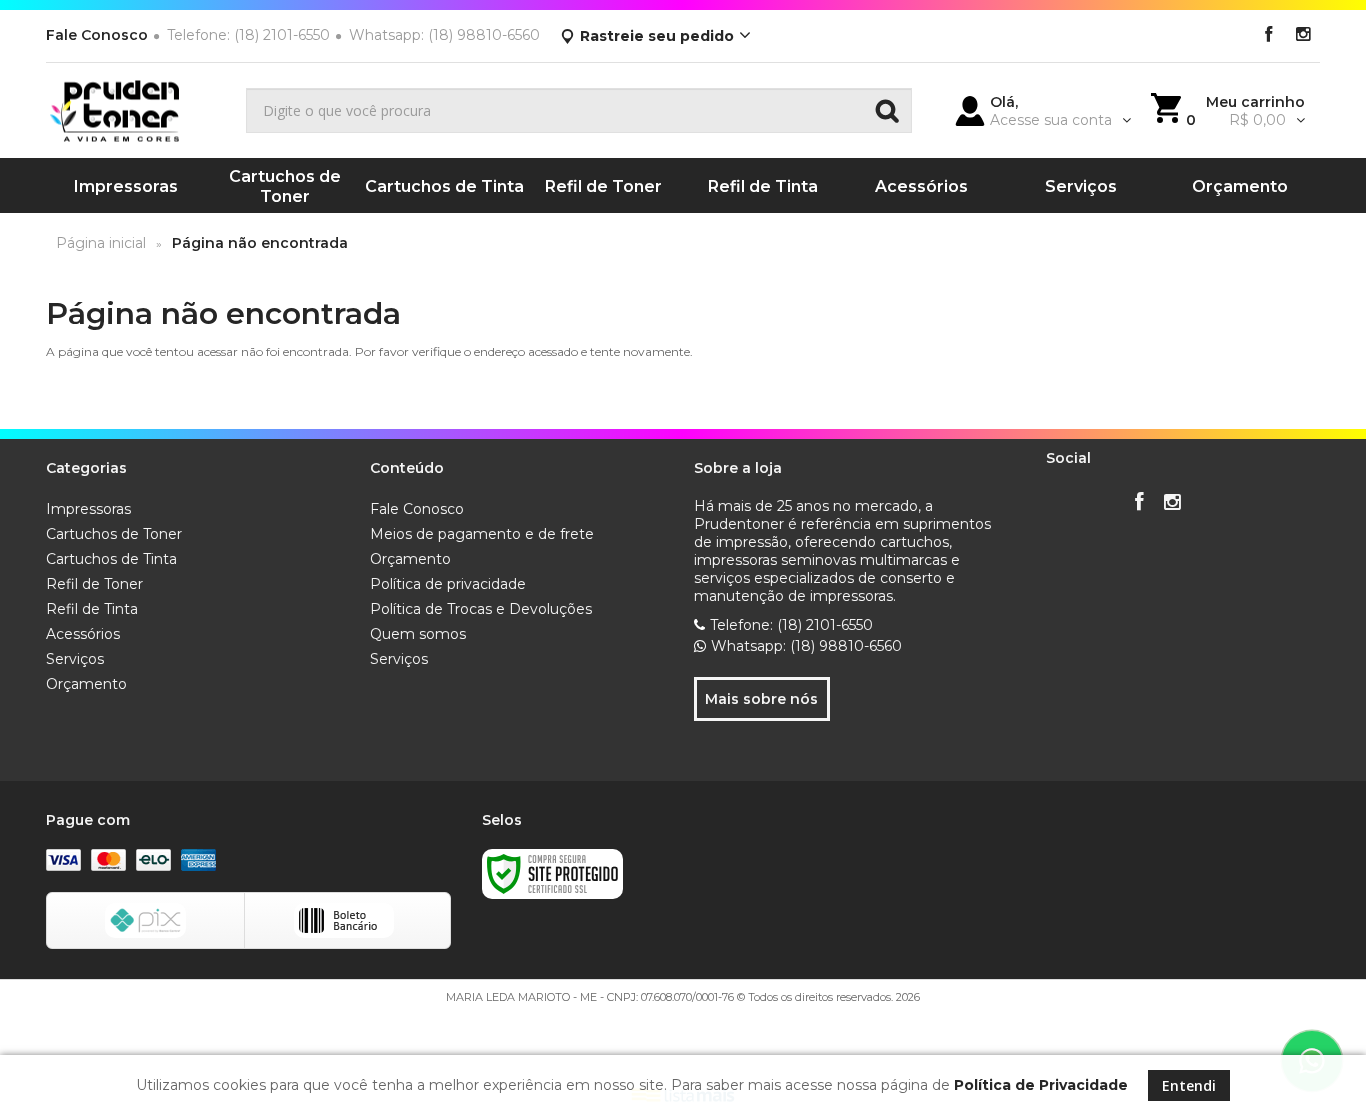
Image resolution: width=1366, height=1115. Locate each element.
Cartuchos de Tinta (111, 559)
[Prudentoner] (138, 110)
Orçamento (86, 684)
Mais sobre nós (761, 699)
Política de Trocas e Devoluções (481, 609)
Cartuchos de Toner (114, 534)
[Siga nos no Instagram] (1303, 35)
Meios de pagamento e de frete (482, 534)
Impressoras (88, 509)
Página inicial (101, 243)
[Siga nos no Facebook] (1269, 35)
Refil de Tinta (92, 609)
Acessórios (83, 634)
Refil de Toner (94, 584)
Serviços (75, 659)
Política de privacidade (448, 584)
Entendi (1189, 1085)
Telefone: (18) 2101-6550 (791, 625)
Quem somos (418, 634)
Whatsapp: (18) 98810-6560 (806, 646)
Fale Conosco (97, 35)
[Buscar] (887, 110)
